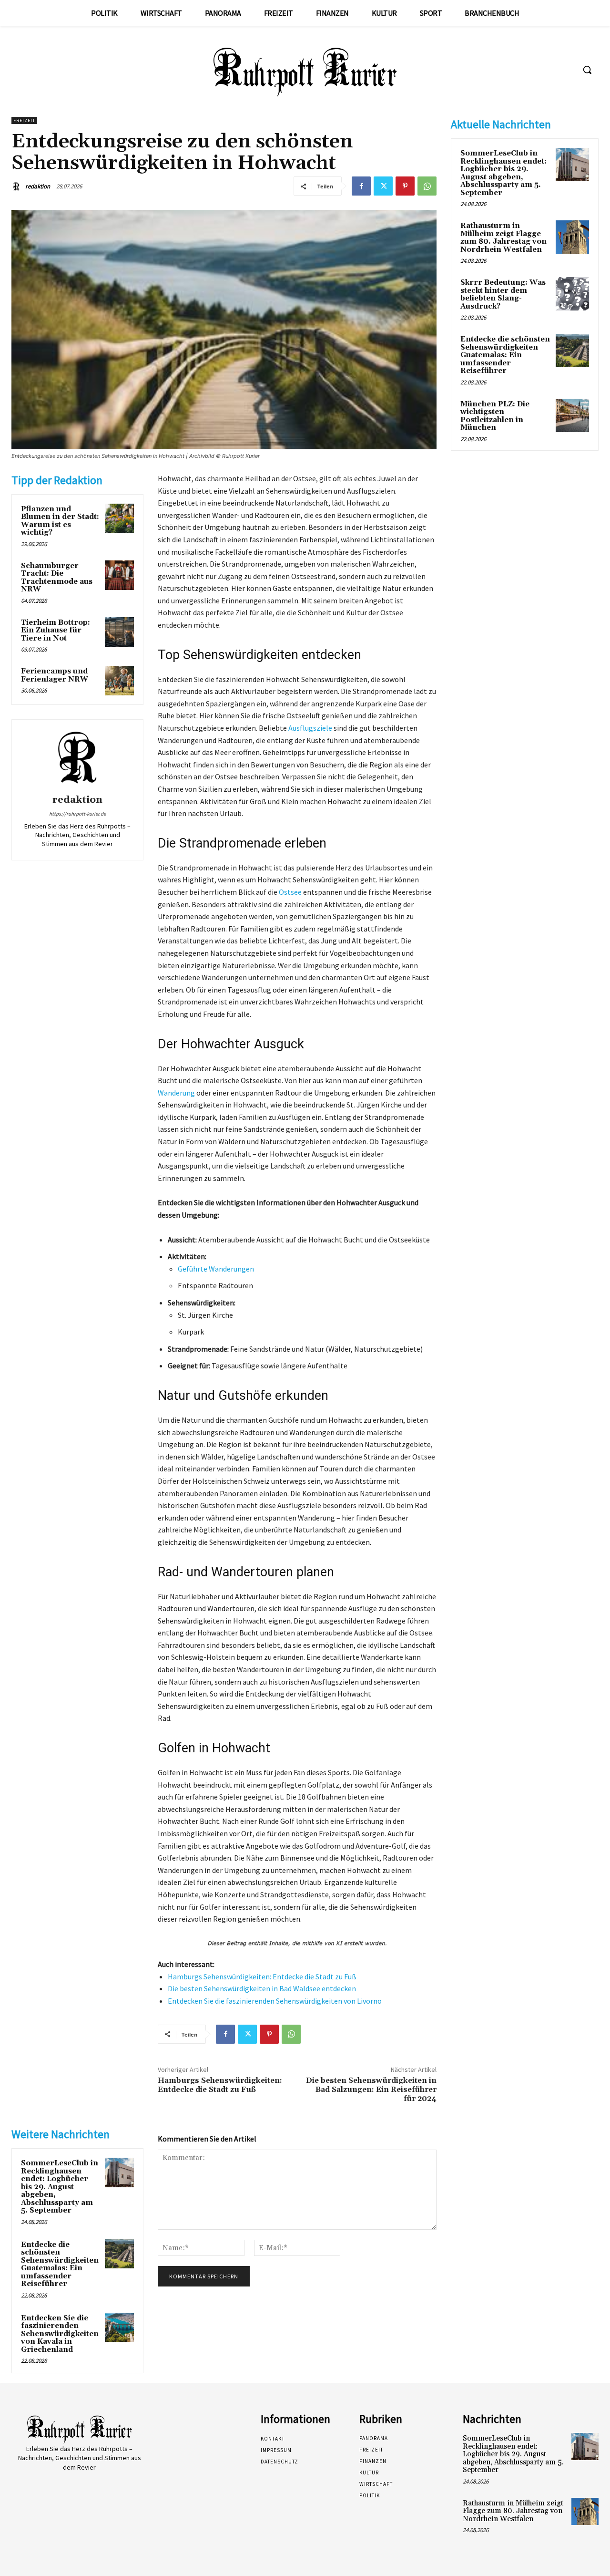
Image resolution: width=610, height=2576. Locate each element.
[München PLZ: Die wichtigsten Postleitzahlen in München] (572, 415)
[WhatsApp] (427, 186)
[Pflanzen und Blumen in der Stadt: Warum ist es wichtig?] (120, 518)
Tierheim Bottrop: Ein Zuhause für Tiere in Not (56, 631)
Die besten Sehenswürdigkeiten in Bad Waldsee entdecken (262, 1988)
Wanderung (176, 1093)
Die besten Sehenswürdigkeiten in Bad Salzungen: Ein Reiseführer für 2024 (371, 2090)
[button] (587, 70)
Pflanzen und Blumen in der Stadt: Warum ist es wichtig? (60, 521)
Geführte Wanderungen (216, 1269)
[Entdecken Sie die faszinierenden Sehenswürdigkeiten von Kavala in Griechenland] (120, 2328)
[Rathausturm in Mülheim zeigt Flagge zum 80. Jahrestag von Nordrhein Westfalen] (572, 237)
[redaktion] (18, 186)
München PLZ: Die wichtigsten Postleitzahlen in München (495, 416)
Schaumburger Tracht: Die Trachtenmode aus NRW (57, 578)
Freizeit (24, 120)
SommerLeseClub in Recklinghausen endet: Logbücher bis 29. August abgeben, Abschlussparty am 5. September (60, 2187)
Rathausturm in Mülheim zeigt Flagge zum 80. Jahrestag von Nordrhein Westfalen (503, 238)
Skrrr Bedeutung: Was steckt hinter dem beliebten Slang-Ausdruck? (503, 295)
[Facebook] (361, 186)
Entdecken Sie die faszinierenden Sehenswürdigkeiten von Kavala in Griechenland (60, 2334)
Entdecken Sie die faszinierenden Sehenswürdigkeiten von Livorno (275, 2001)
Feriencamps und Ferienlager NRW (55, 675)
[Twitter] (383, 186)
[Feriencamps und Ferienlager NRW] (120, 681)
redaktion (38, 186)
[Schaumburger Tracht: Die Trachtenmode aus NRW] (120, 575)
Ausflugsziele (310, 728)
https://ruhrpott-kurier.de (77, 814)
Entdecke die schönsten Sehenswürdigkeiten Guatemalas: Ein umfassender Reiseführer (60, 2265)
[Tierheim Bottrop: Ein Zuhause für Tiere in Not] (120, 632)
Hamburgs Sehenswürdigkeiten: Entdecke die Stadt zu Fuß (262, 1976)
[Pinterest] (405, 186)
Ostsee (290, 892)
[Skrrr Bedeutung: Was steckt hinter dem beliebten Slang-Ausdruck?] (572, 294)
